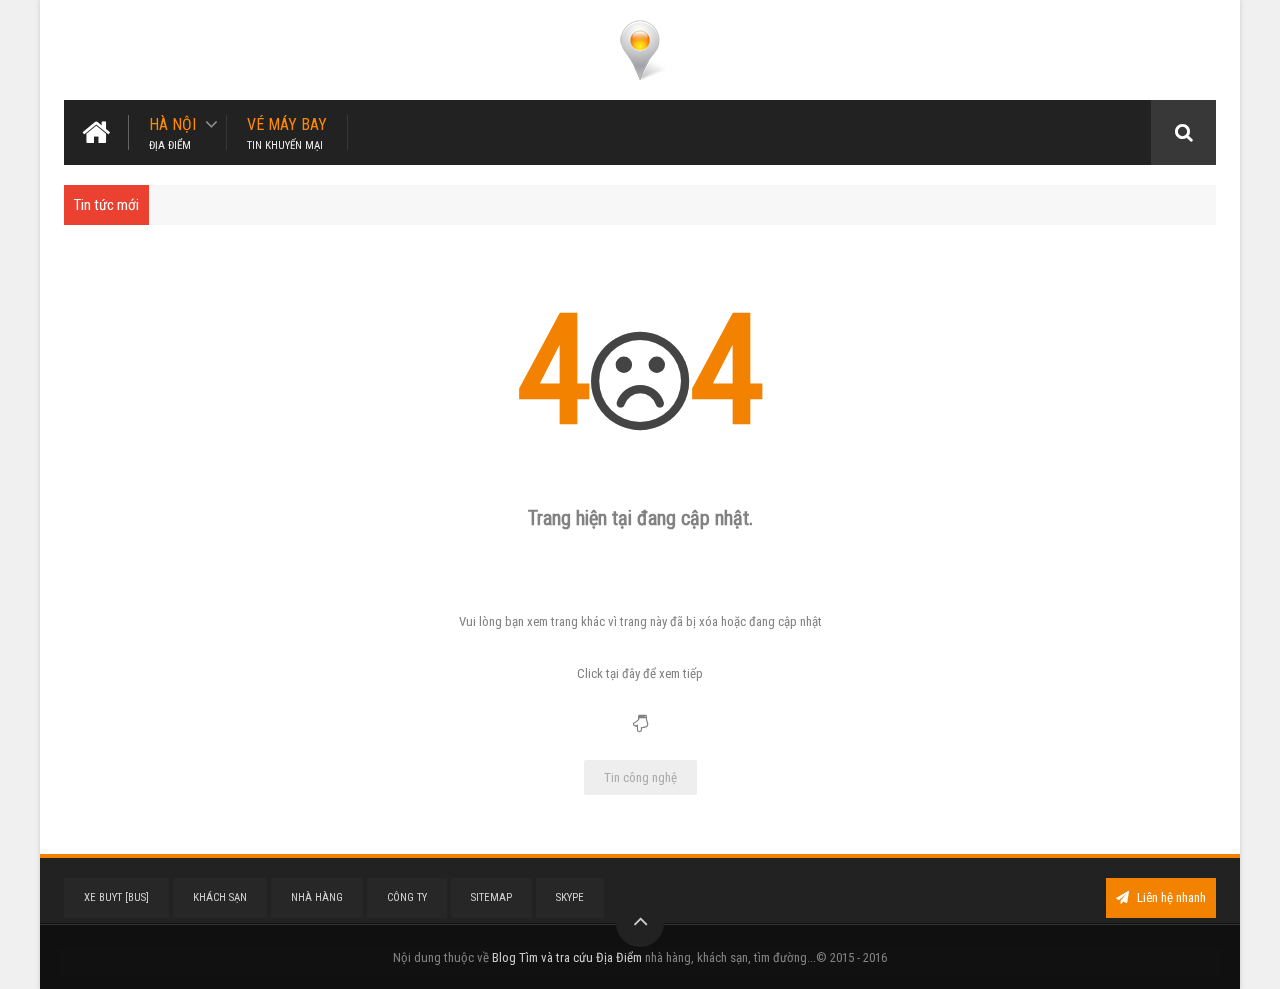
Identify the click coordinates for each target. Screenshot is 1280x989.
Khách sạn (220, 897)
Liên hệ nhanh (1170, 897)
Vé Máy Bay (287, 132)
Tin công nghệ (640, 777)
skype (570, 897)
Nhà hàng (317, 897)
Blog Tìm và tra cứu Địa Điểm (567, 957)
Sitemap (491, 897)
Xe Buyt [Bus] (116, 897)
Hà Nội (172, 132)
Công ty (407, 897)
